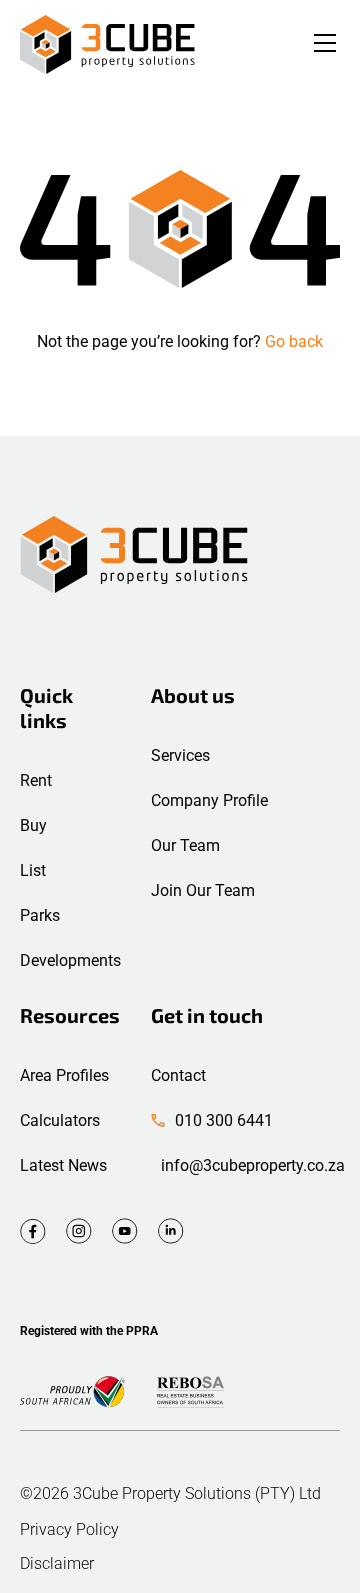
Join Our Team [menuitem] (203, 890)
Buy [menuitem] (33, 825)
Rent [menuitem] (36, 780)
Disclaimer (57, 1564)
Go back (294, 341)
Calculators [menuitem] (60, 1120)
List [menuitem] (33, 870)
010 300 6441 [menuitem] (224, 1120)
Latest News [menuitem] (63, 1165)
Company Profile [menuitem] (209, 800)
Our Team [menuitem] (185, 845)
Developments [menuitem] (70, 960)
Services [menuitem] (180, 755)
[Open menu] (325, 45)
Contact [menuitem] (178, 1075)
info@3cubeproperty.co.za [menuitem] (253, 1165)
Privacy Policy (69, 1530)
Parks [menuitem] (40, 915)
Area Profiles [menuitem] (64, 1075)
